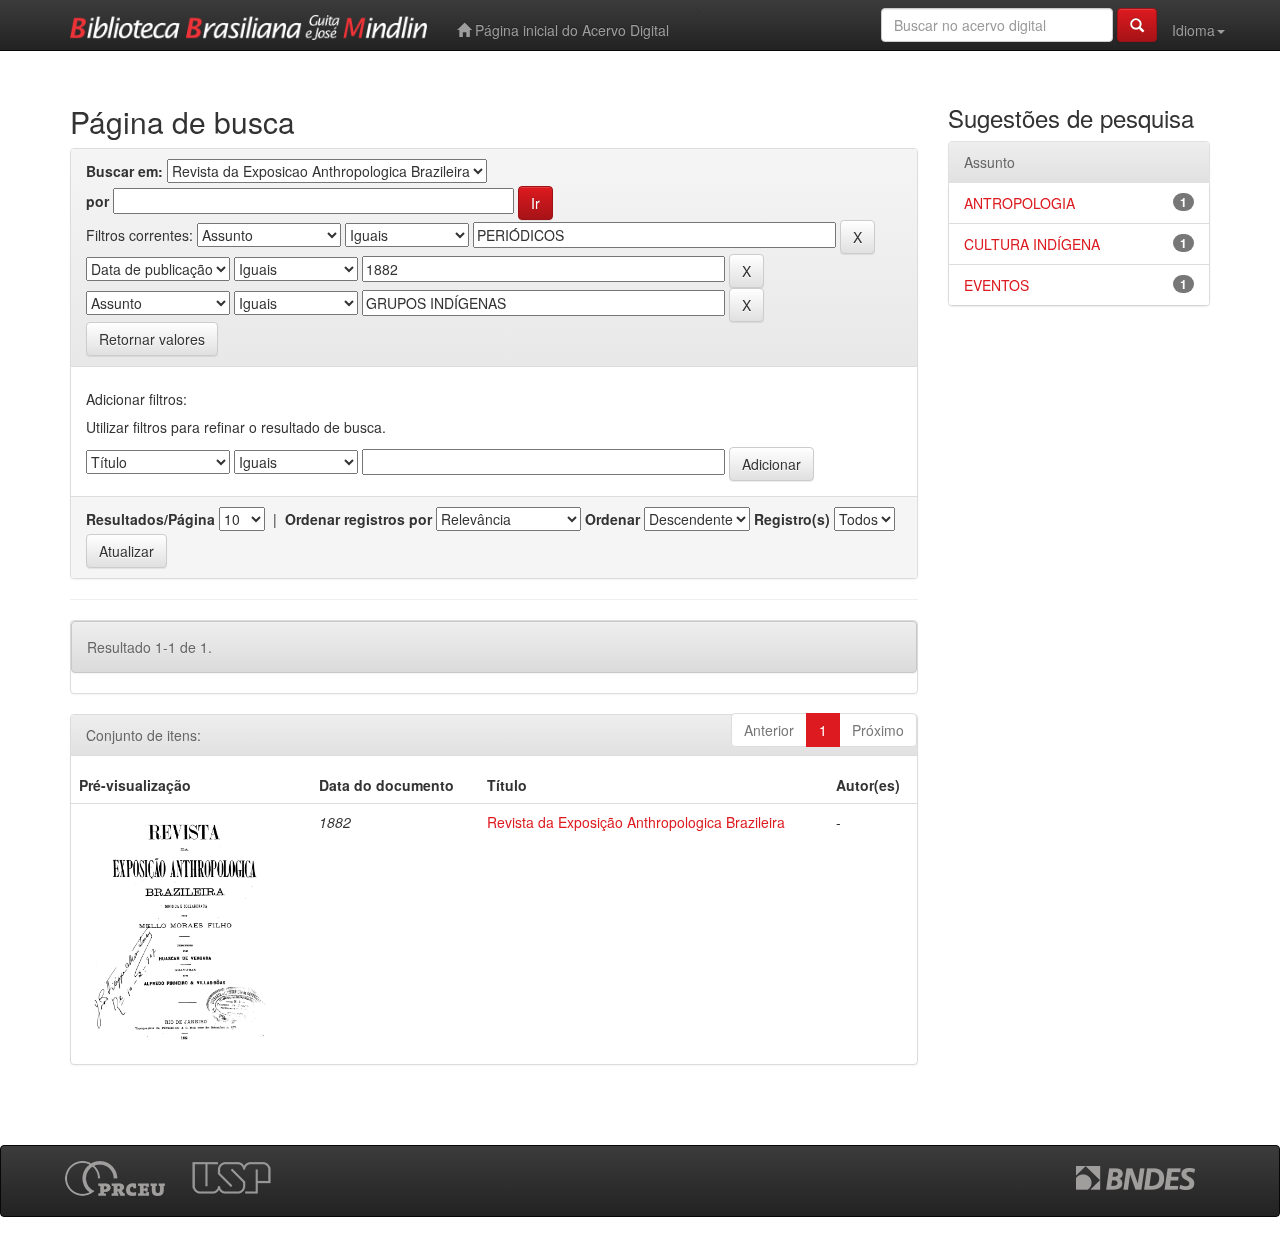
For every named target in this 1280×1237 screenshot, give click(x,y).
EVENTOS (996, 285)
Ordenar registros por (358, 519)
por (97, 201)
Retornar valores (152, 339)
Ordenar (612, 519)
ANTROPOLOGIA (1019, 203)
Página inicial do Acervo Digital (570, 30)
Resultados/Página (150, 519)
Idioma (1193, 30)
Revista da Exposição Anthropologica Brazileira (636, 822)
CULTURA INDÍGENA (1032, 244)
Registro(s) (792, 519)
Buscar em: (124, 171)
